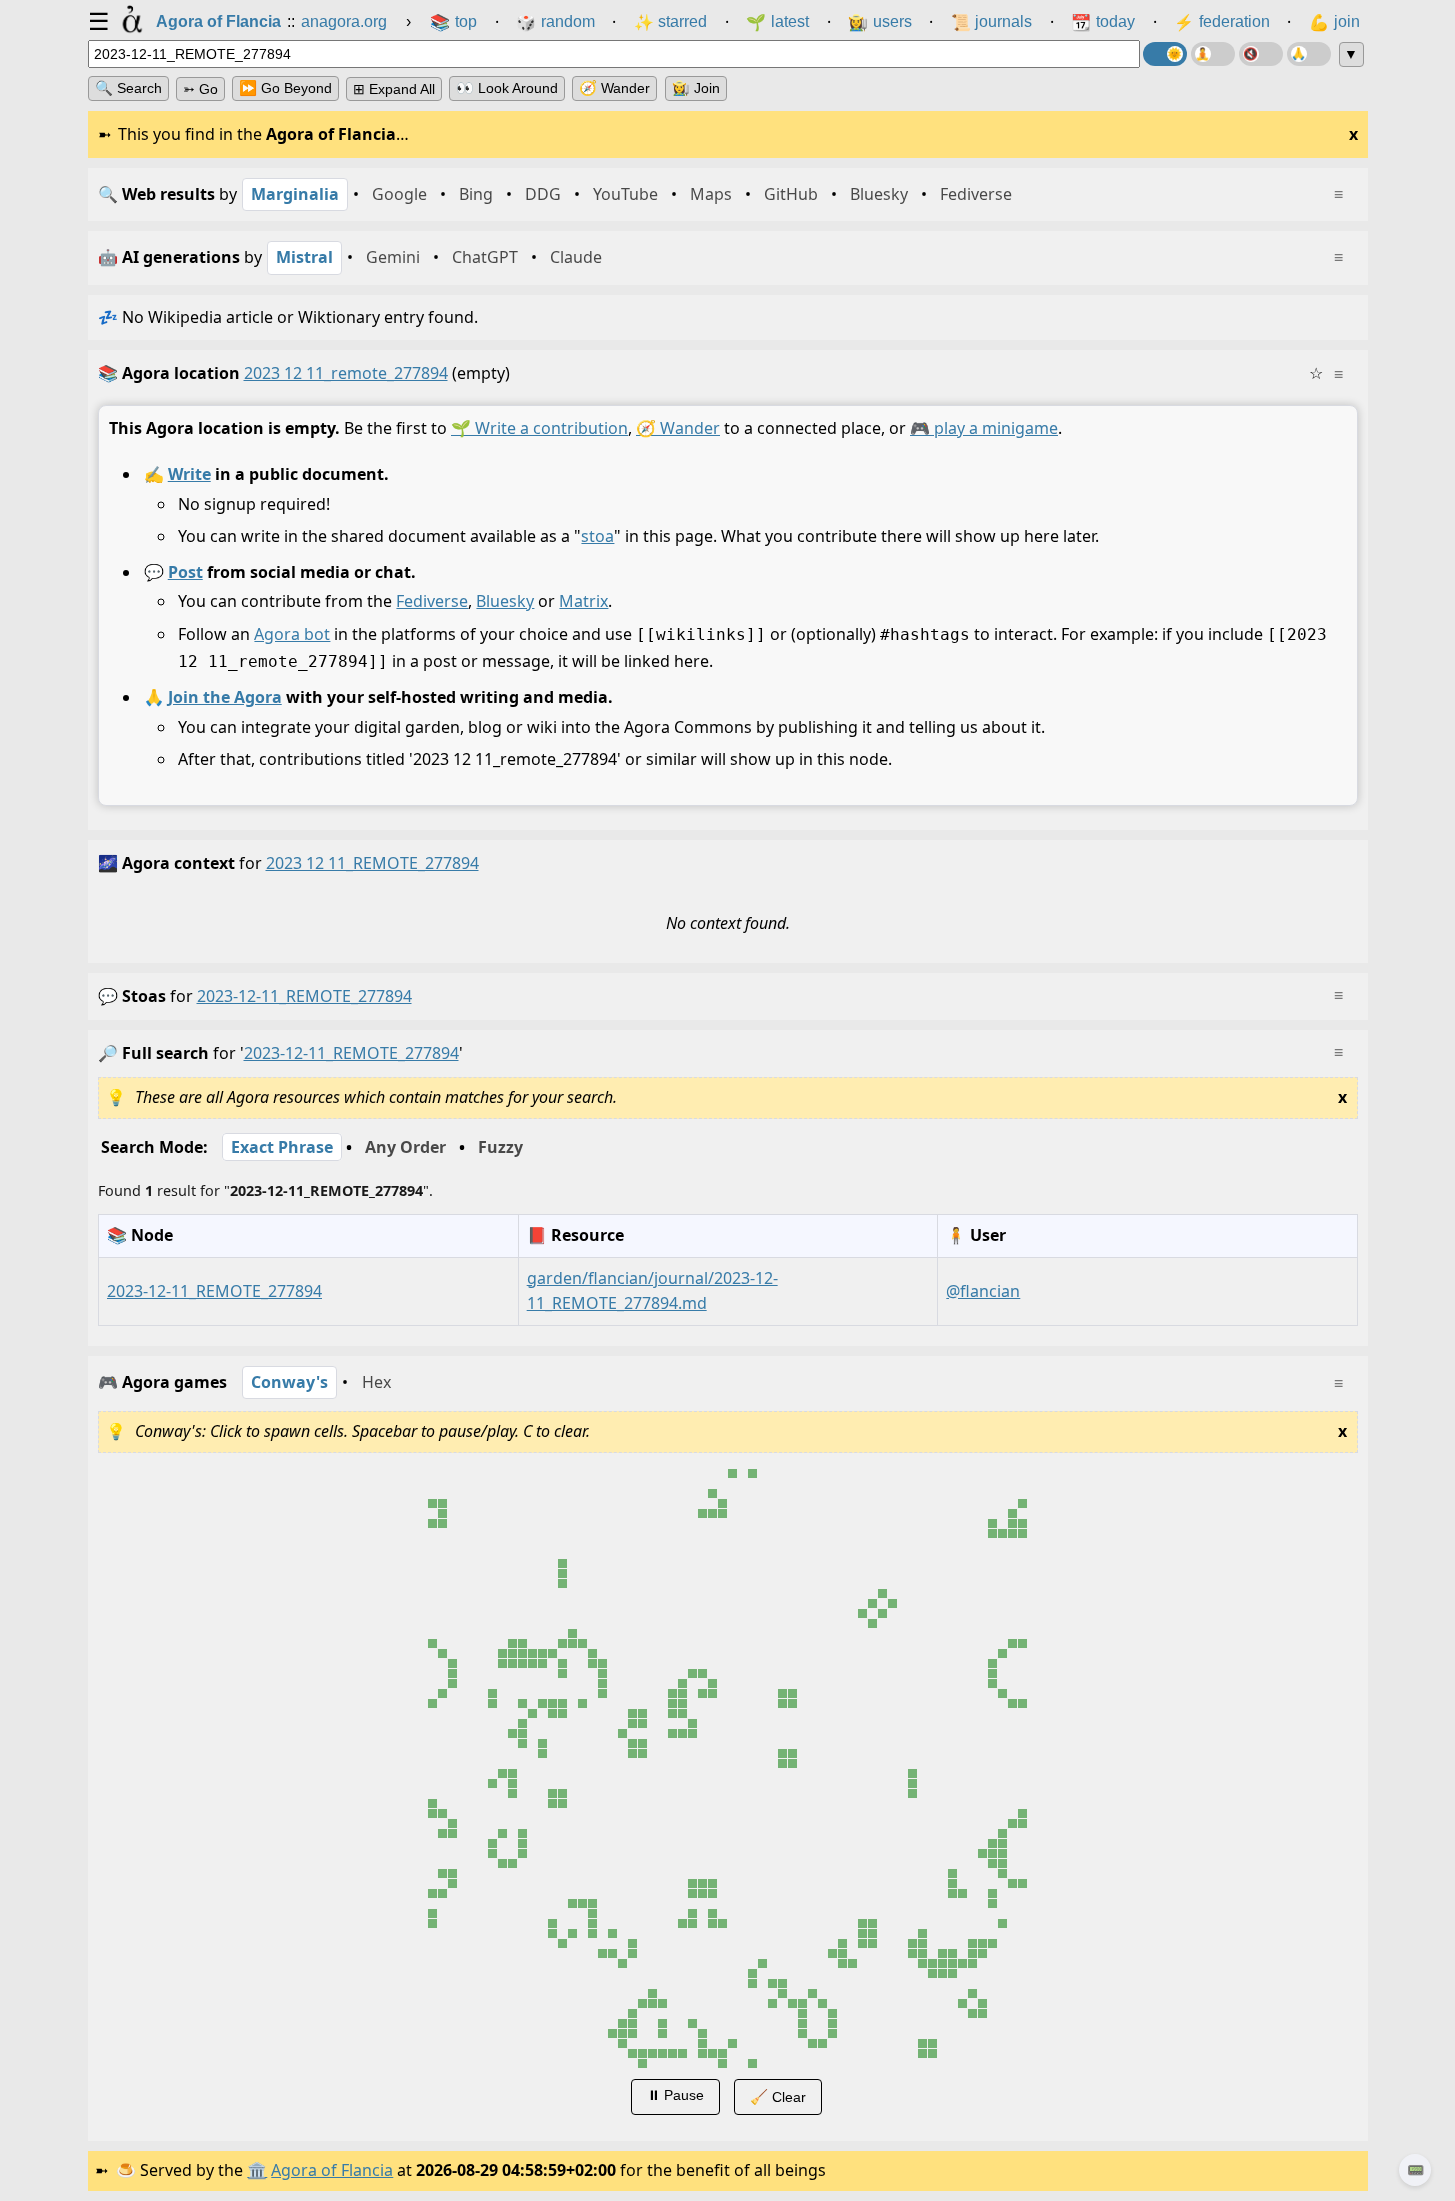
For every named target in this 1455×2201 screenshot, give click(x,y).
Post (184, 571)
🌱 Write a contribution (539, 428)
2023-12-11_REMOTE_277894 (304, 996)
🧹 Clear (777, 2097)
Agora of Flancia (332, 2170)
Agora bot (292, 634)
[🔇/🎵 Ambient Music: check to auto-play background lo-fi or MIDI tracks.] (1261, 54)
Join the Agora (224, 696)
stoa (597, 536)
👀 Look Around (507, 88)
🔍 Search (128, 88)
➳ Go (200, 89)
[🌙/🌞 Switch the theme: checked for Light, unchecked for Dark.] (1165, 54)
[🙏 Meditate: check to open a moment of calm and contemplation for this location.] (1309, 54)
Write (188, 473)
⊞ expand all (394, 89)
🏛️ (257, 2170)
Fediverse (432, 601)
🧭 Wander (614, 88)
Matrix (583, 601)
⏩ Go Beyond (285, 88)
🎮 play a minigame (984, 428)
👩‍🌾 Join (696, 88)
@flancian (983, 1290)
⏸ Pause (674, 2095)
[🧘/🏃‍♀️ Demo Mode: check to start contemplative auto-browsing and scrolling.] (1213, 54)
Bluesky (505, 601)
